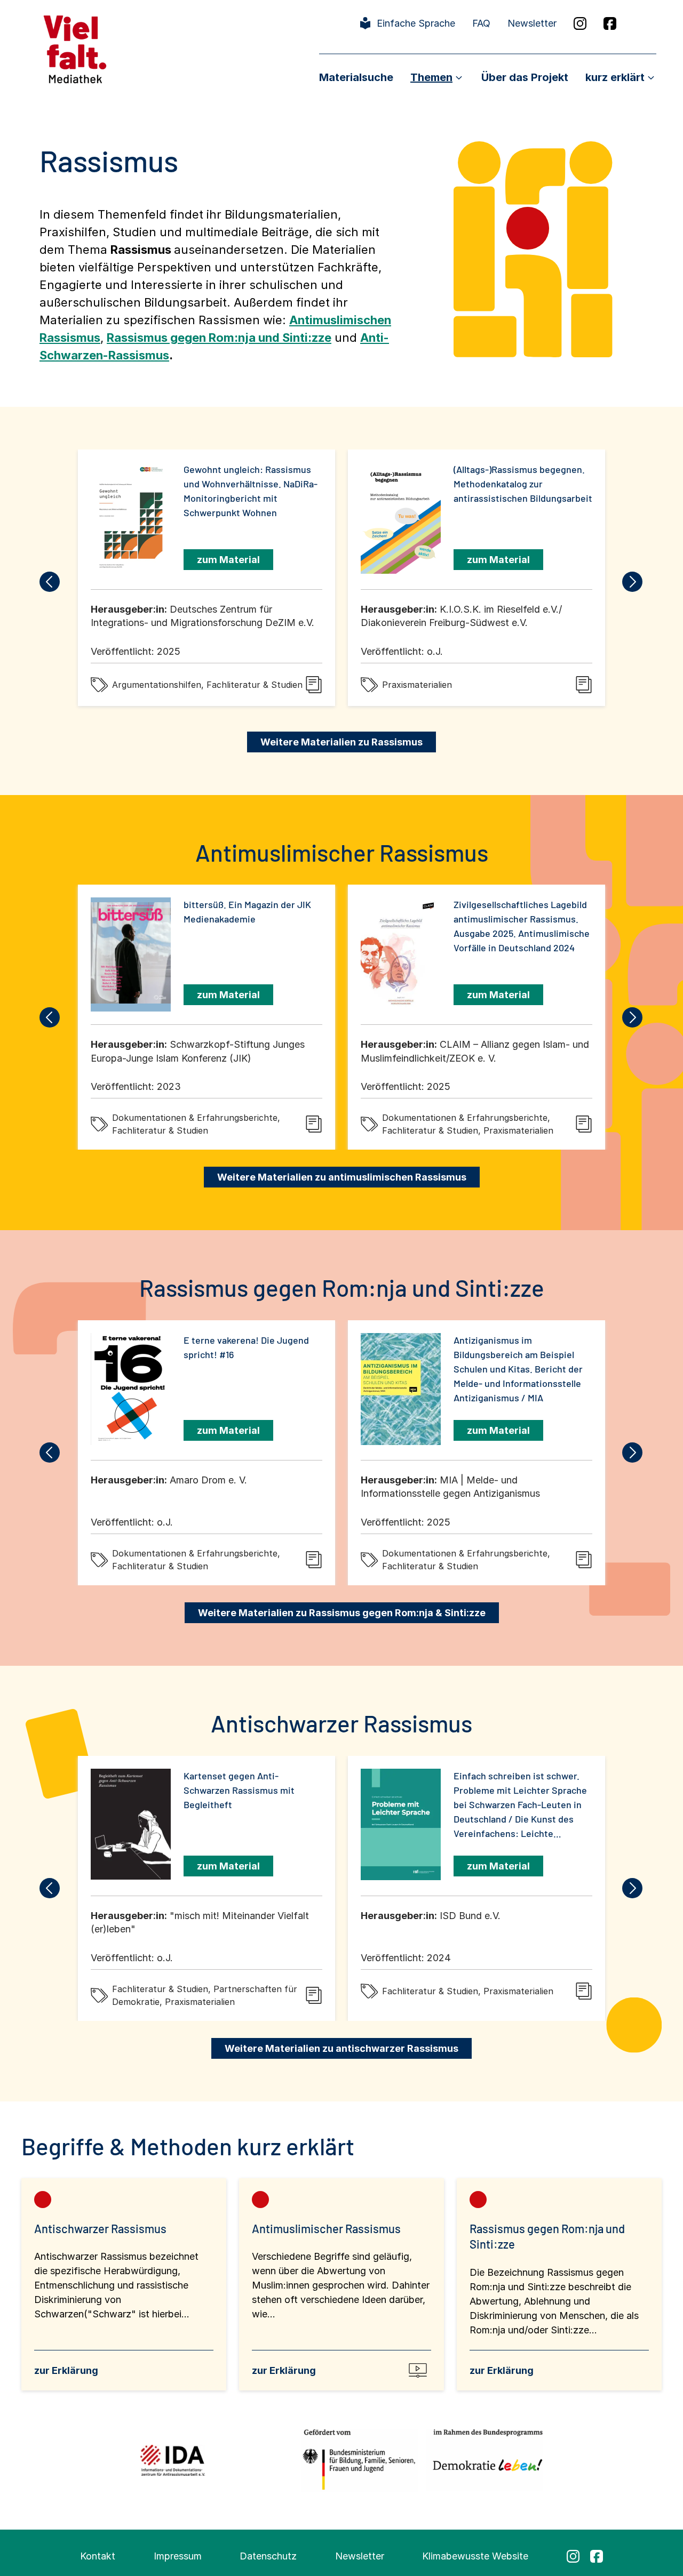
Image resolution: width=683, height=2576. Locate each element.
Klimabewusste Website (475, 2556)
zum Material (228, 560)
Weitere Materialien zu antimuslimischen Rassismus (342, 1177)
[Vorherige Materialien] (50, 582)
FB (610, 23)
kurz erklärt (615, 77)
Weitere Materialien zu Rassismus (341, 742)
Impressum (178, 2556)
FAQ (481, 23)
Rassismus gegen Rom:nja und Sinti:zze (219, 338)
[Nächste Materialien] (633, 582)
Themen (431, 77)
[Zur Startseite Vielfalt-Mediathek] (75, 48)
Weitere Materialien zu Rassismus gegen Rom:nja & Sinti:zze (342, 1613)
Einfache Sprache (416, 23)
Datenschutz (268, 2556)
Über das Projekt (525, 77)
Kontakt (98, 2556)
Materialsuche (356, 77)
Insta (580, 23)
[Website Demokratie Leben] (485, 2460)
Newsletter (532, 23)
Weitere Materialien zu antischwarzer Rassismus (341, 2048)
